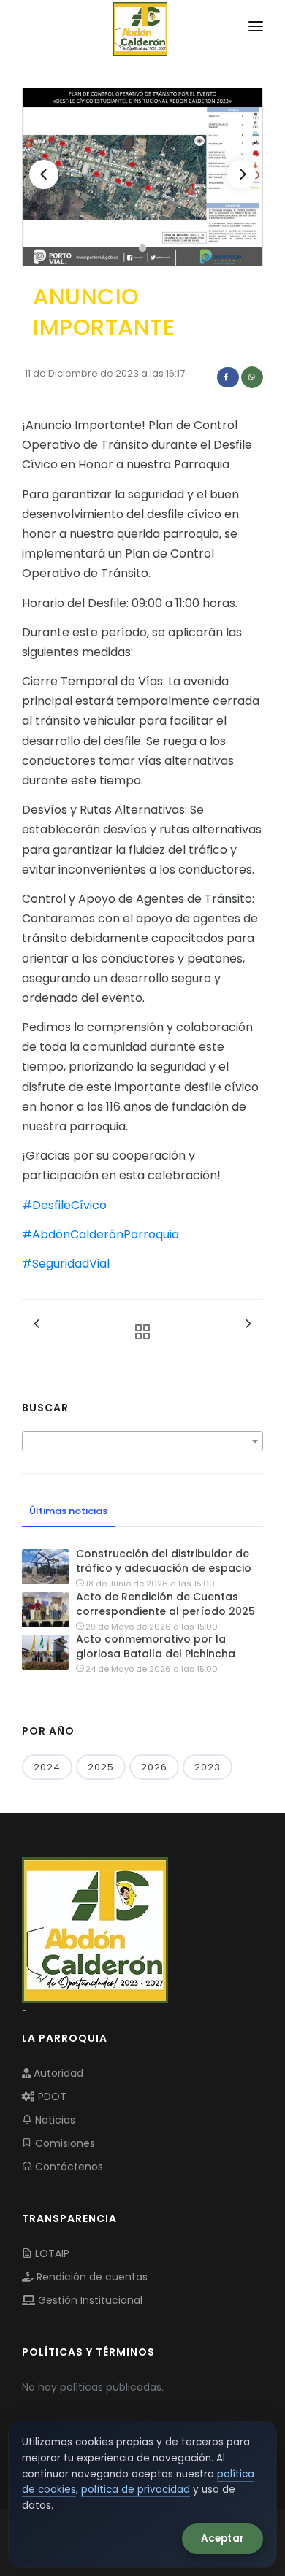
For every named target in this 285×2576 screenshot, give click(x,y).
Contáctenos (68, 2167)
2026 (154, 1767)
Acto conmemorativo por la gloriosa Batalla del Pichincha (156, 1646)
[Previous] (44, 174)
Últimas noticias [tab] (68, 1511)
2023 (208, 1767)
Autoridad (57, 2073)
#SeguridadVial (66, 1264)
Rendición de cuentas (91, 2277)
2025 (101, 1767)
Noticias (54, 2120)
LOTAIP (51, 2253)
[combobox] (142, 1441)
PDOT (51, 2097)
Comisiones (64, 2143)
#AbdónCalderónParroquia (100, 1234)
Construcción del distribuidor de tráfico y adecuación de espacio (164, 1561)
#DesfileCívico (64, 1205)
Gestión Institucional (89, 2300)
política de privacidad (136, 2490)
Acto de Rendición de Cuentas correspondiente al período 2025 (166, 1604)
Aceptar (223, 2538)
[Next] (241, 174)
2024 (47, 1767)
